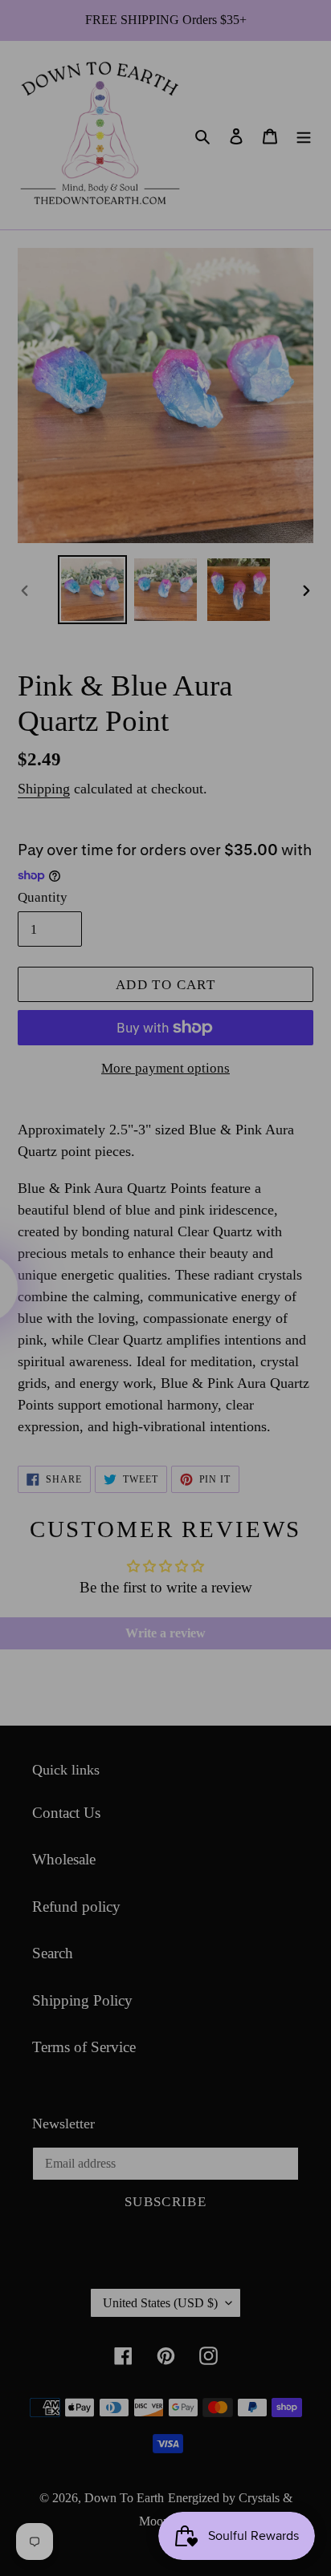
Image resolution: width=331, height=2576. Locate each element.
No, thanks (218, 1366)
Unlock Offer (218, 1325)
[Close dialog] (313, 1198)
